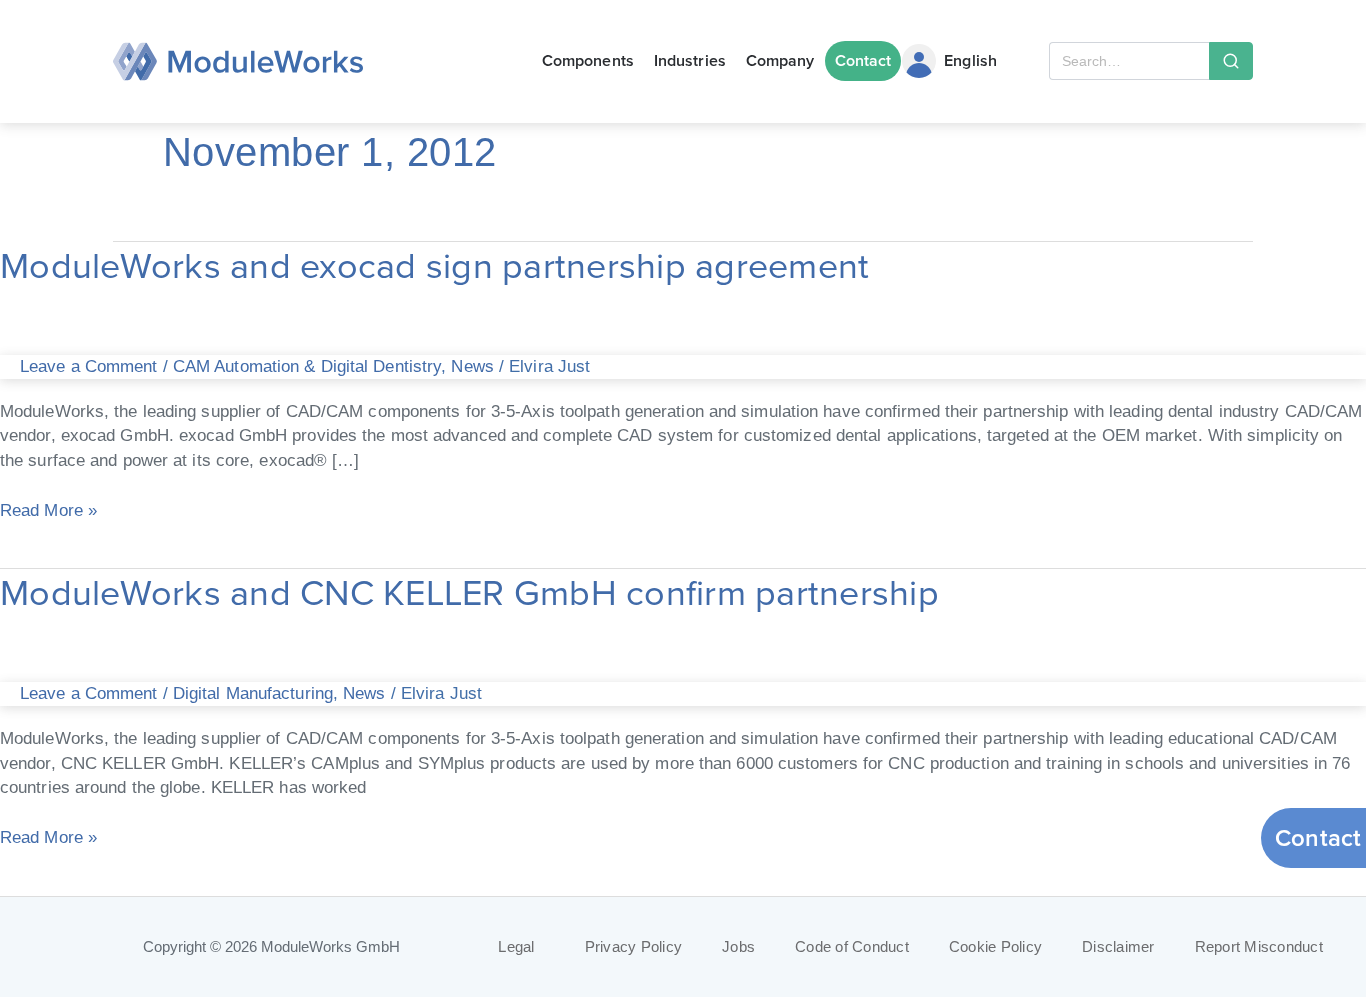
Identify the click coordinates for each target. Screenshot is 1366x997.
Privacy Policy (634, 947)
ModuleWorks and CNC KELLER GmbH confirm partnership (469, 591)
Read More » (48, 508)
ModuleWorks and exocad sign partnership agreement (434, 264)
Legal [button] (516, 947)
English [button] (970, 60)
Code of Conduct (852, 947)
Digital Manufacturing (253, 693)
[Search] (1231, 61)
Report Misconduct (1259, 947)
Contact (863, 60)
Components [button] (588, 60)
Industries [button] (690, 60)
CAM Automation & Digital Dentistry (307, 366)
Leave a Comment (89, 366)
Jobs (738, 947)
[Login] (918, 61)
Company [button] (780, 60)
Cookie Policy (995, 947)
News (472, 366)
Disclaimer (1118, 947)
